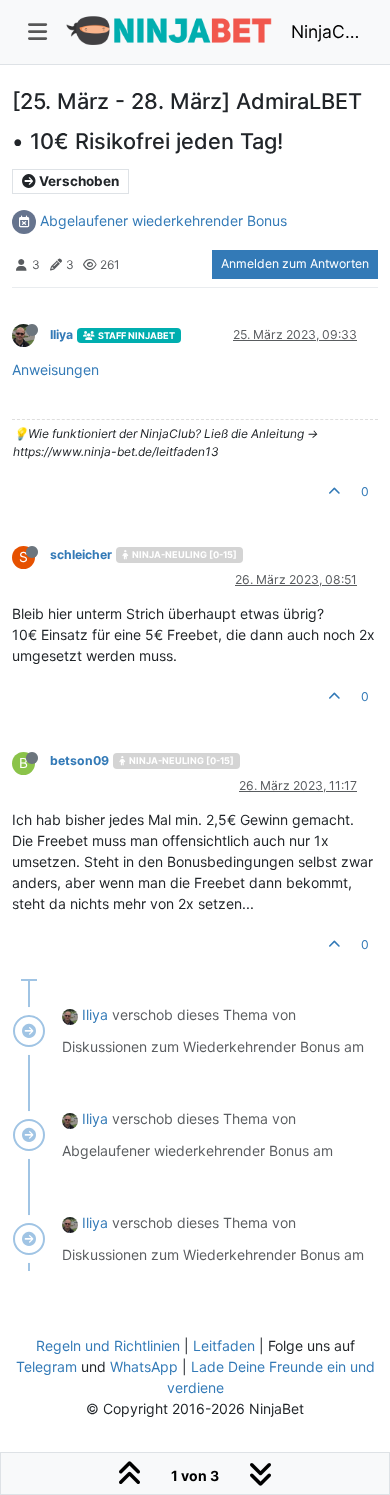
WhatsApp (144, 1366)
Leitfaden (224, 1345)
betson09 (79, 760)
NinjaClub (326, 31)
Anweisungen (55, 369)
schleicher (81, 554)
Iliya (61, 334)
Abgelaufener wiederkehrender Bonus (163, 220)
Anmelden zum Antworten (295, 263)
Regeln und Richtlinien (108, 1345)
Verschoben (77, 181)
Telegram (46, 1366)
